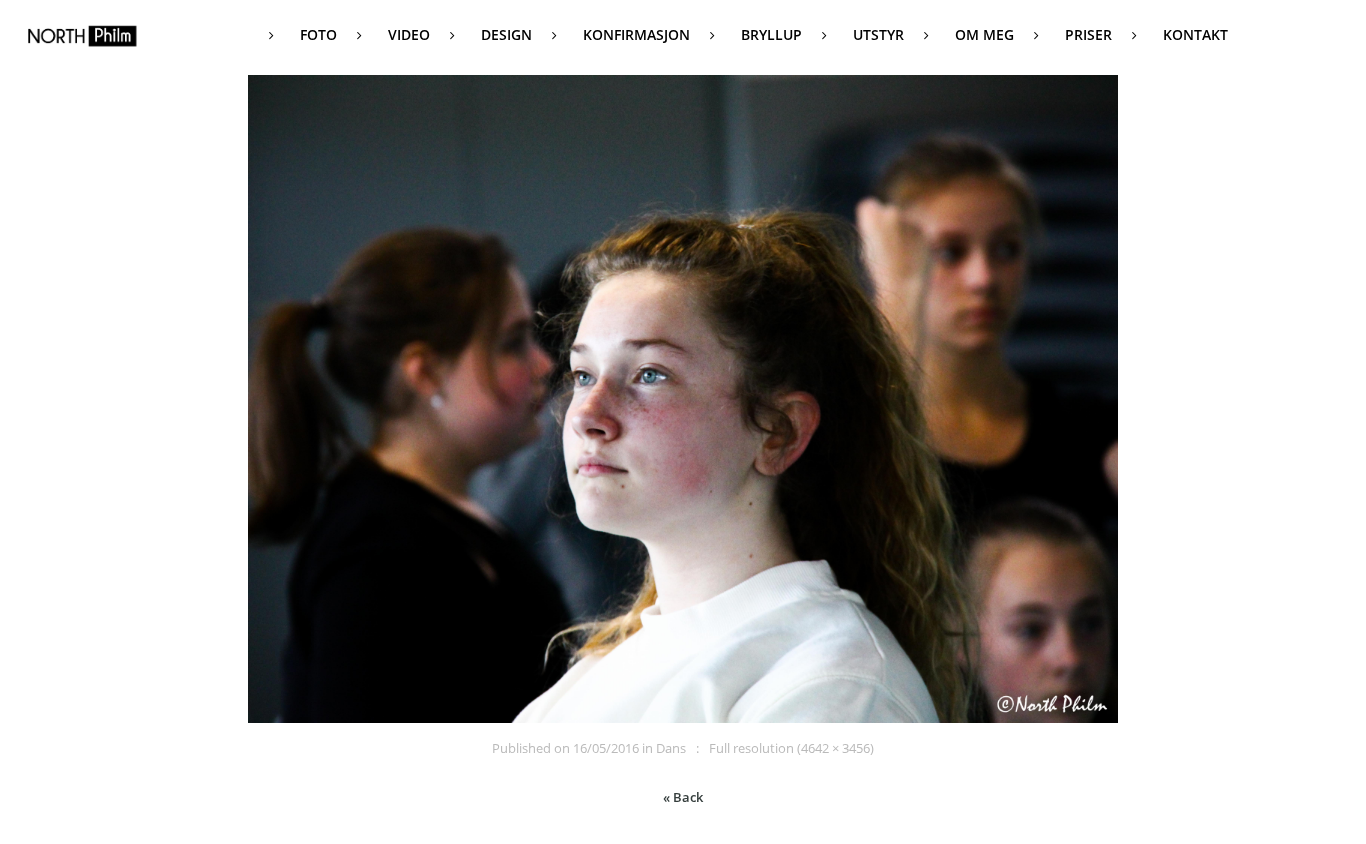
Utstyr (878, 34)
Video (409, 34)
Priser (1088, 34)
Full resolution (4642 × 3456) (791, 748)
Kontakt (1195, 34)
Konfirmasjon (636, 34)
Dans (671, 748)
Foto (318, 34)
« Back (683, 797)
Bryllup (771, 34)
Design (506, 34)
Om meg (984, 34)
